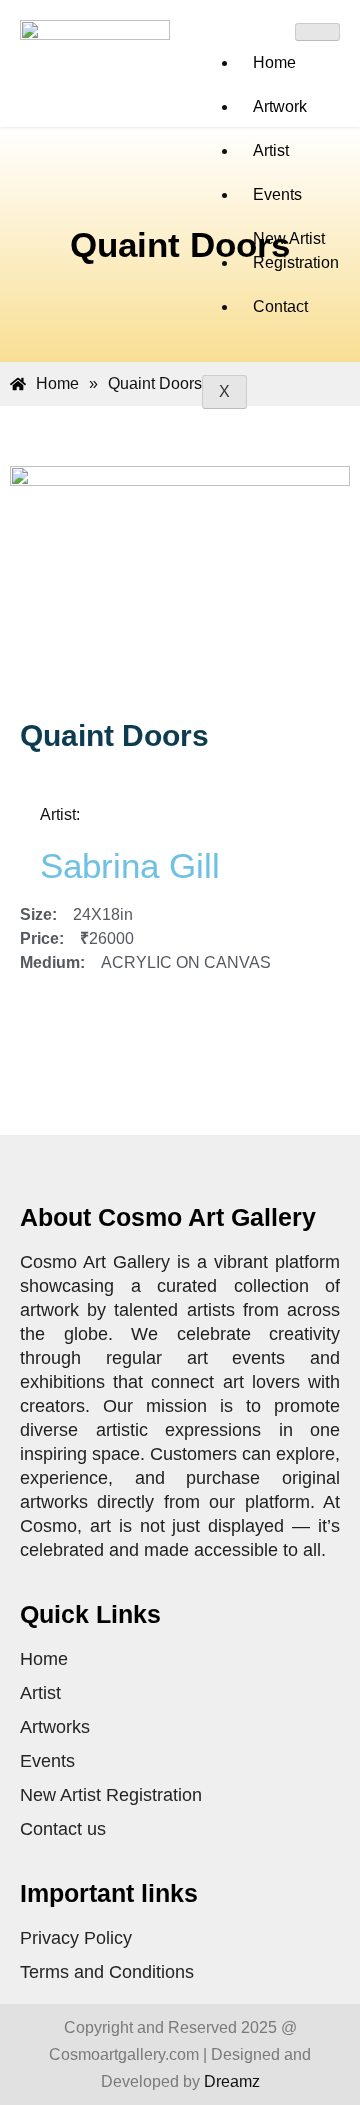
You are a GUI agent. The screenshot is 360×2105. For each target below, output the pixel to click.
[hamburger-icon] (317, 32)
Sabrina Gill (130, 865)
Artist (271, 150)
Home (274, 62)
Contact (280, 306)
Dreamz (232, 2081)
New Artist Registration (296, 250)
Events (277, 194)
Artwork (280, 106)
